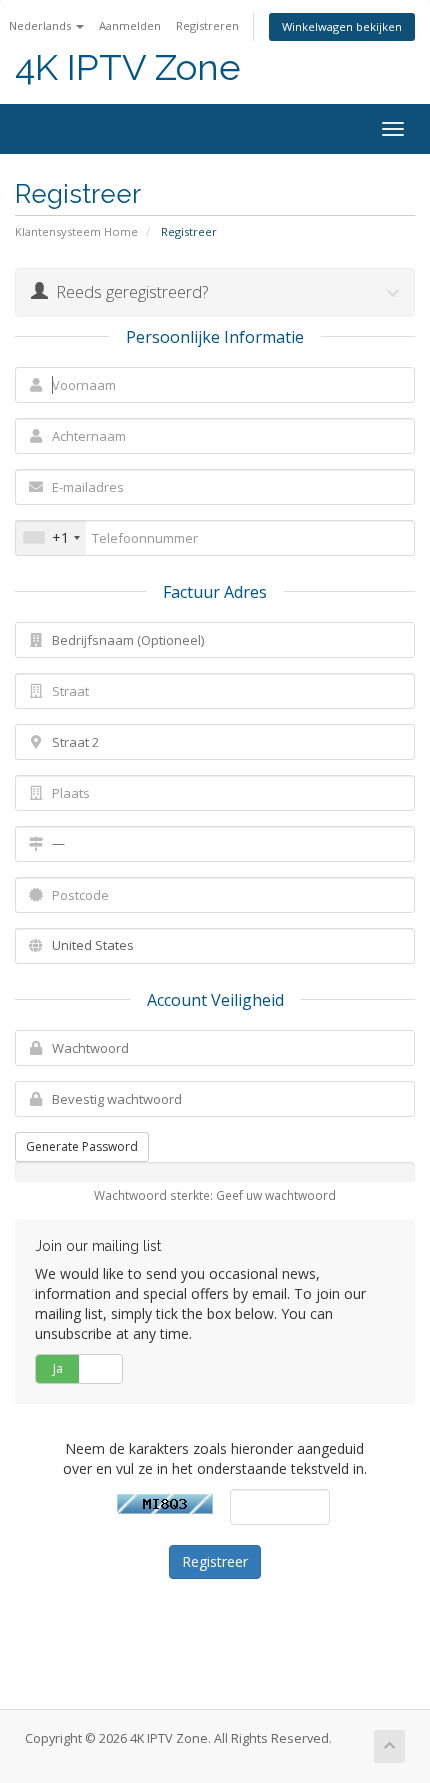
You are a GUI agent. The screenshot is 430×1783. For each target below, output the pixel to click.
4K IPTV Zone (128, 67)
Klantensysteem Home (76, 231)
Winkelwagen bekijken (342, 26)
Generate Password (82, 1146)
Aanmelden (130, 25)
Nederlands (41, 25)
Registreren (207, 25)
